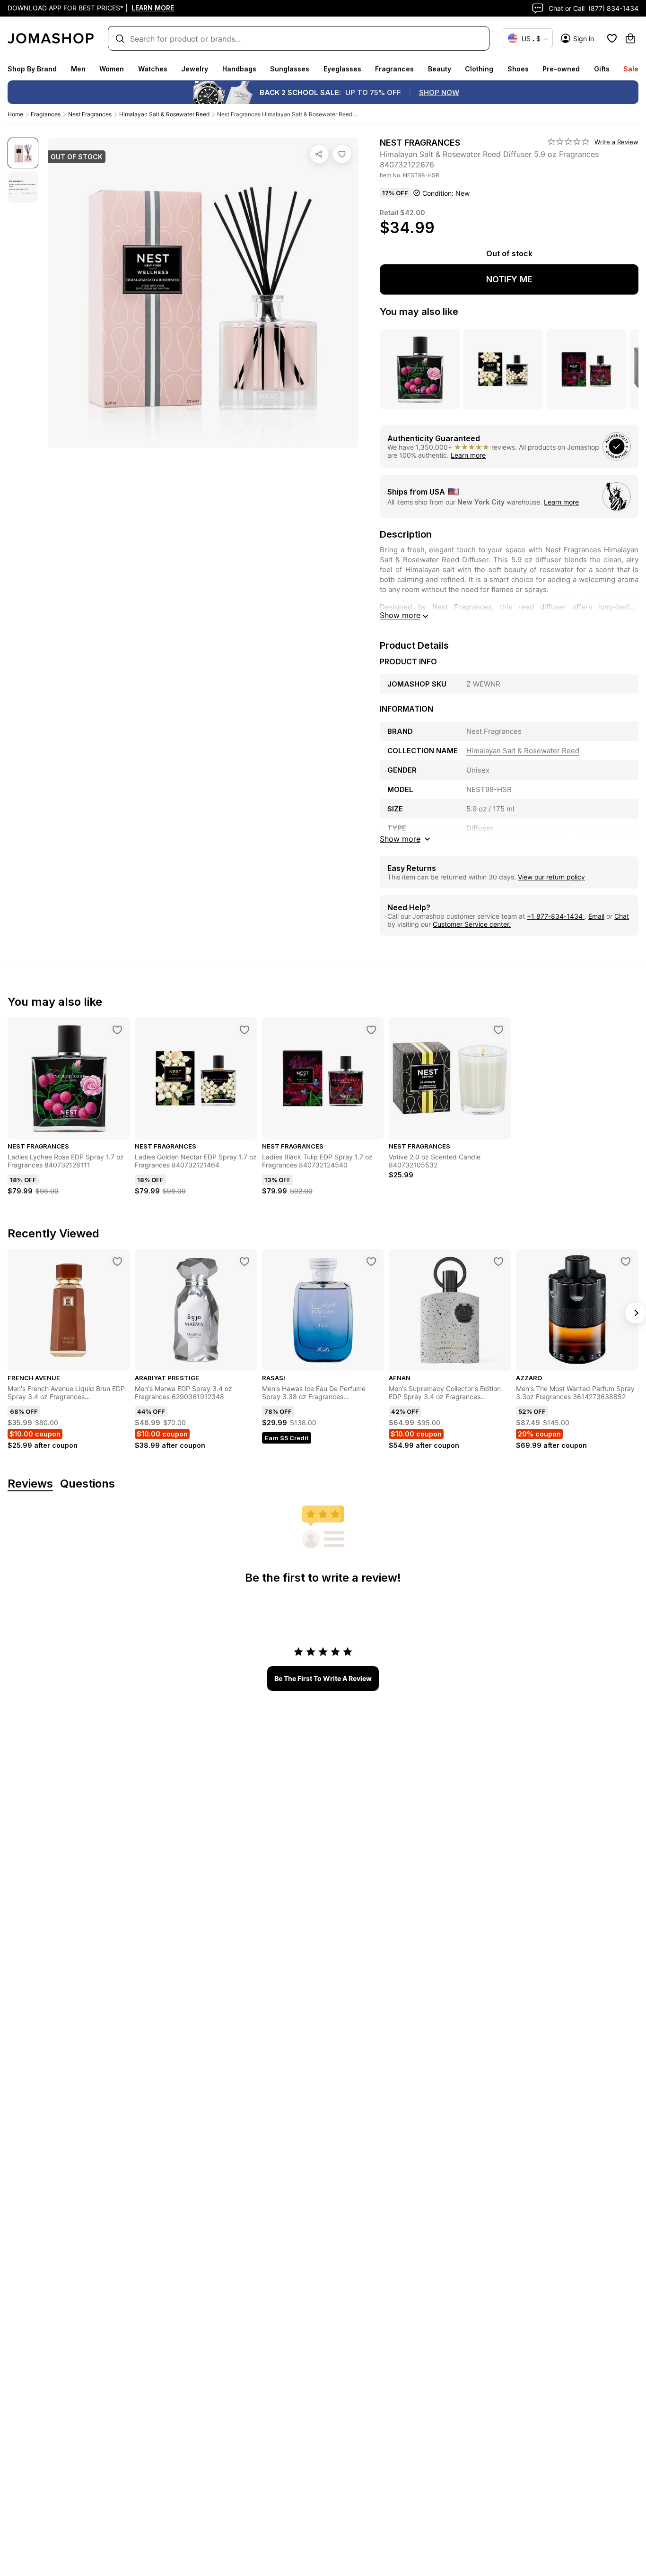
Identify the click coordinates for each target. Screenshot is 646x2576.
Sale (631, 69)
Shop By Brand (32, 69)
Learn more (468, 455)
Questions (87, 1484)
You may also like (419, 312)
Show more (400, 615)
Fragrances (394, 69)
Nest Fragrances (90, 114)
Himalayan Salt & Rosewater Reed (164, 114)
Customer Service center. (472, 924)
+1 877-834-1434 (556, 916)
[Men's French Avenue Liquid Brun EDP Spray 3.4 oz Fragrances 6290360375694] (117, 1262)
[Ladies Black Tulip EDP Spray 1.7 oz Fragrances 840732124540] (371, 1030)
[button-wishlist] (612, 38)
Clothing (479, 69)
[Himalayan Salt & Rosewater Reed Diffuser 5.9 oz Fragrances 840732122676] (342, 154)
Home (15, 114)
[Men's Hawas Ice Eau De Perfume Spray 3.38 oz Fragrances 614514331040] (371, 1262)
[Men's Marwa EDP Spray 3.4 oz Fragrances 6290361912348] (244, 1262)
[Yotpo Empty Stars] (568, 142)
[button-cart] (630, 38)
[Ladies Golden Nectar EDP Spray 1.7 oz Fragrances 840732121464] (244, 1030)
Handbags (239, 69)
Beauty (440, 69)
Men (78, 69)
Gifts (602, 69)
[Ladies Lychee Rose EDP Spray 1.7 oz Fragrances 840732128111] (117, 1030)
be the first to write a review (323, 1678)
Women (112, 69)
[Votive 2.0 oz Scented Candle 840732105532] (498, 1030)
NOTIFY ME (509, 279)
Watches (153, 69)
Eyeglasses (342, 69)
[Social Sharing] (319, 154)
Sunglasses (290, 69)
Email (596, 916)
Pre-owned (561, 69)
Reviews (30, 1484)
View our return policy (551, 877)
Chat (622, 916)
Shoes (518, 69)
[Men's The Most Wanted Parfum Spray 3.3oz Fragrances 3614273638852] (626, 1262)
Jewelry (195, 69)
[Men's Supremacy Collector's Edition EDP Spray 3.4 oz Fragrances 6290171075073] (498, 1262)
